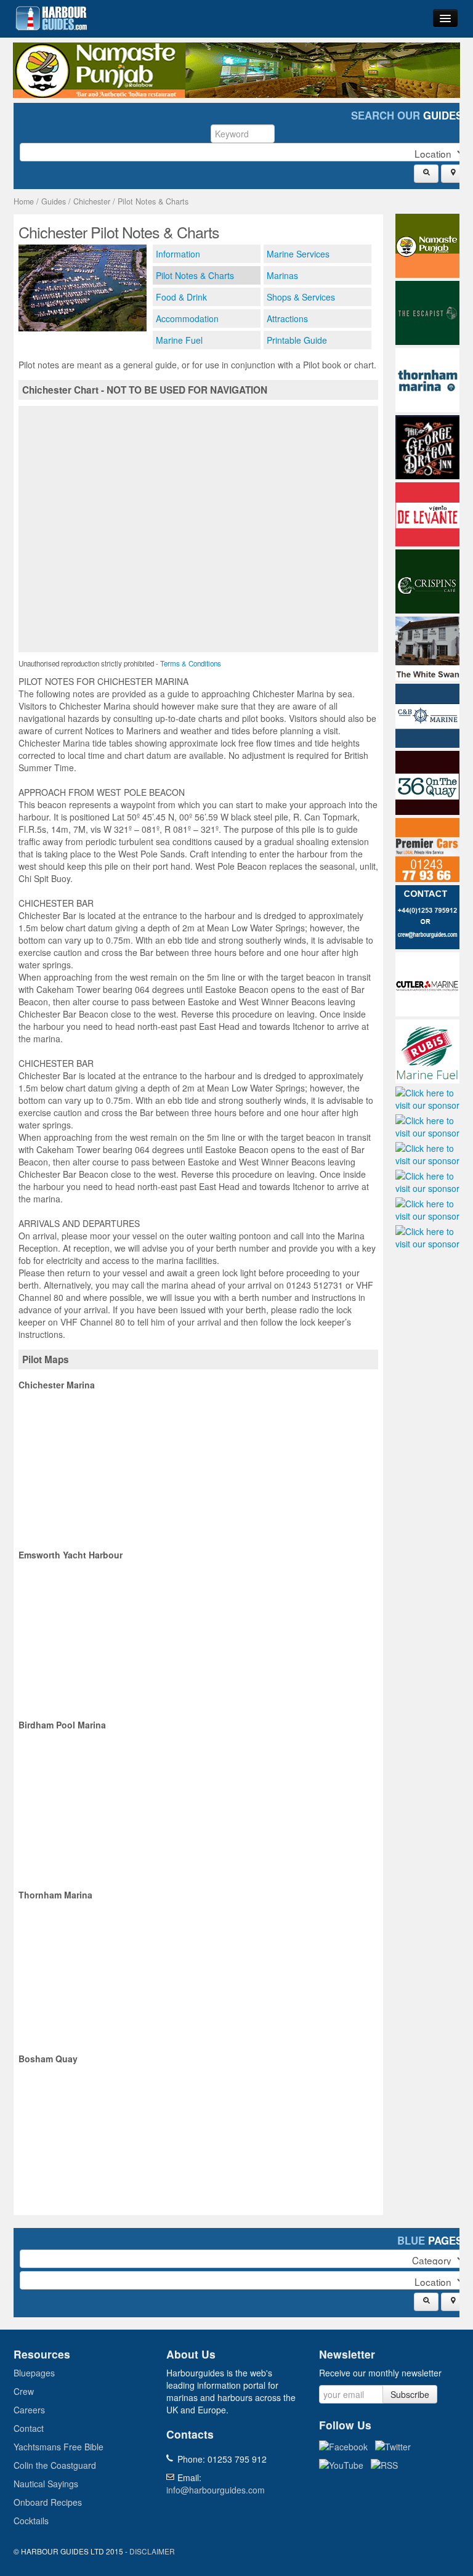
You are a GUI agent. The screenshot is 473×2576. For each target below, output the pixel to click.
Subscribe (410, 2394)
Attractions (287, 318)
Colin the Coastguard (55, 2465)
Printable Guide (297, 340)
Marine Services (298, 254)
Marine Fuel (179, 340)
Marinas (282, 275)
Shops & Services (301, 297)
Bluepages (34, 2373)
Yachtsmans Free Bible (59, 2447)
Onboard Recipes (48, 2502)
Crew (24, 2391)
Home (24, 201)
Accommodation (187, 318)
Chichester (92, 201)
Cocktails (31, 2521)
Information (178, 254)
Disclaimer (152, 2551)
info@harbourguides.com (216, 2490)
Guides (54, 201)
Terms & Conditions (191, 663)
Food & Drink (181, 297)
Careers (29, 2410)
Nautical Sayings (46, 2484)
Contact (29, 2428)
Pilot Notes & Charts (153, 201)
